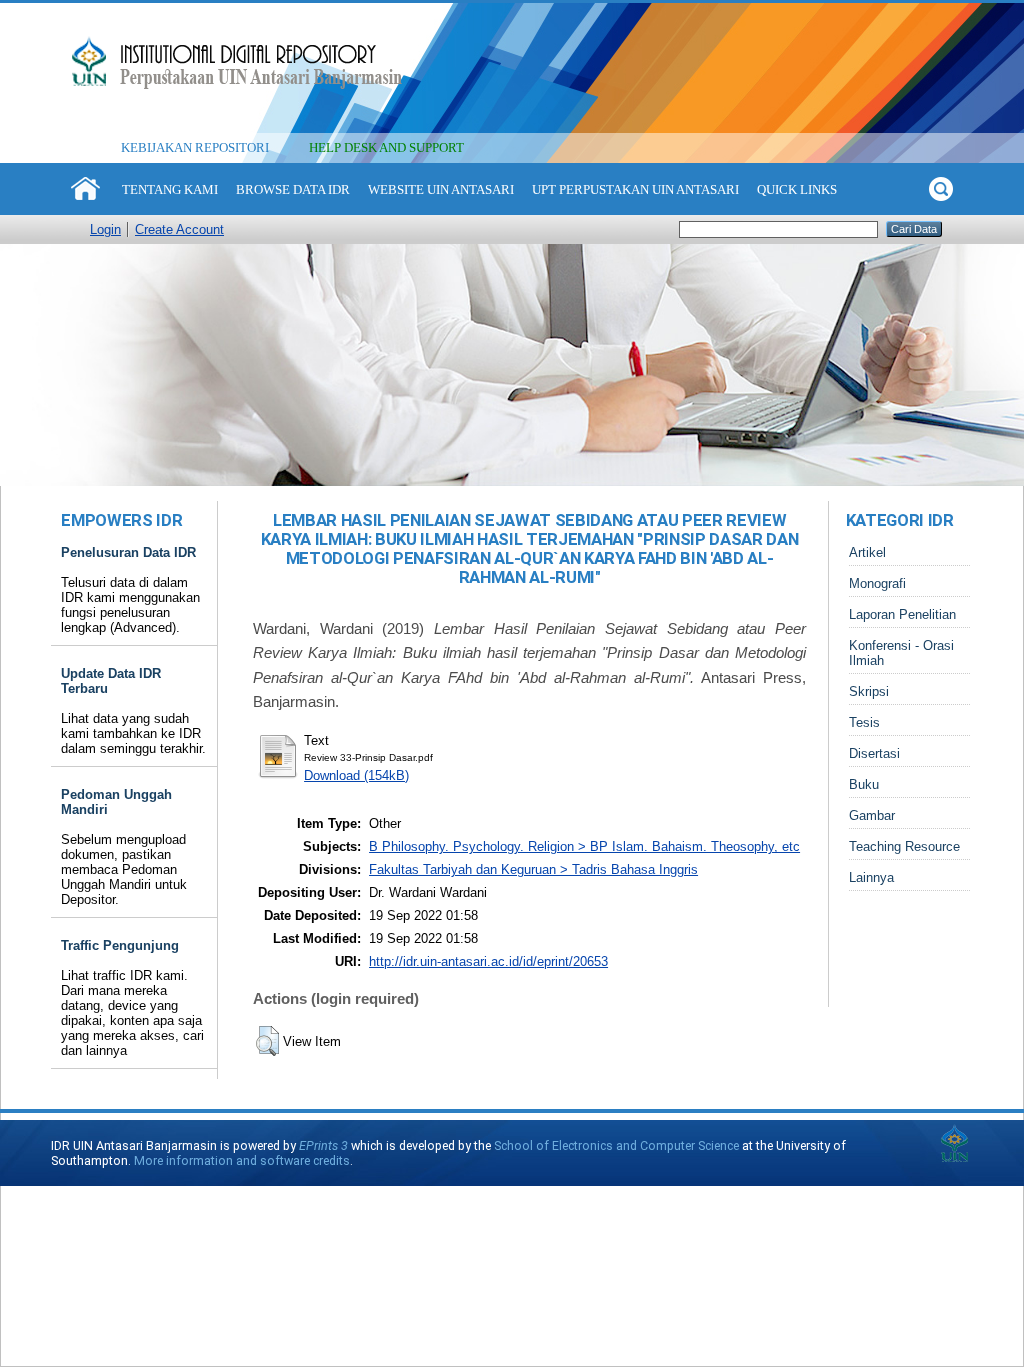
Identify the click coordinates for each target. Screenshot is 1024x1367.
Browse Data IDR (293, 189)
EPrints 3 (323, 1145)
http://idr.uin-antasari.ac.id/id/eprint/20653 (488, 961)
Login (105, 229)
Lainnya (871, 877)
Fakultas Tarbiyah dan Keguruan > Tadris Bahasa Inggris (533, 869)
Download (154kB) (356, 775)
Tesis (864, 722)
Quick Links (797, 189)
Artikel (867, 552)
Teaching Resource (904, 846)
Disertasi (874, 753)
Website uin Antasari (441, 189)
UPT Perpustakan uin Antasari (635, 189)
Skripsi (869, 691)
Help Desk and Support (386, 147)
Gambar (872, 815)
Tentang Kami (170, 189)
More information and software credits (242, 1160)
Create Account (179, 229)
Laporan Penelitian (902, 614)
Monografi (877, 583)
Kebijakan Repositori (195, 147)
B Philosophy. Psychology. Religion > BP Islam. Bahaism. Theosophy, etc (584, 846)
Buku (864, 784)
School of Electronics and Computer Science (616, 1145)
